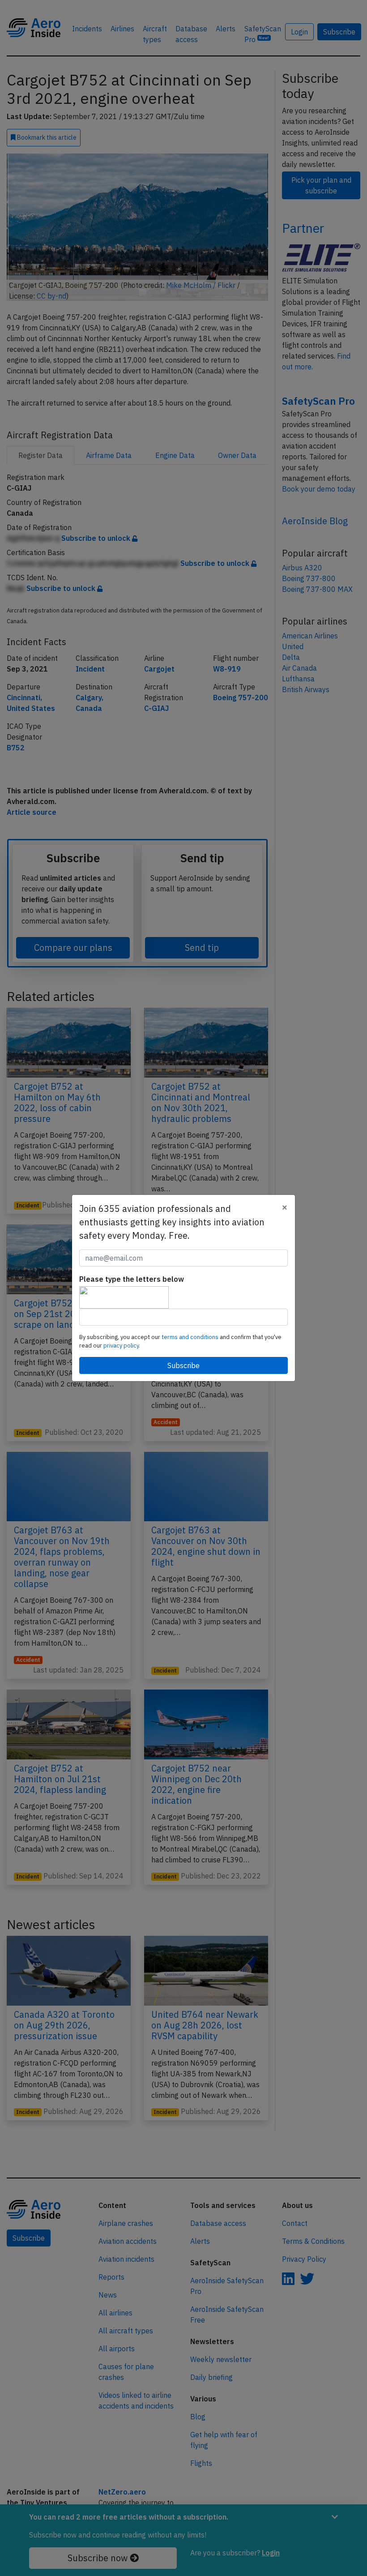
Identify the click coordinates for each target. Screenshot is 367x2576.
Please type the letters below (132, 1279)
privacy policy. (122, 1346)
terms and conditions (191, 1337)
